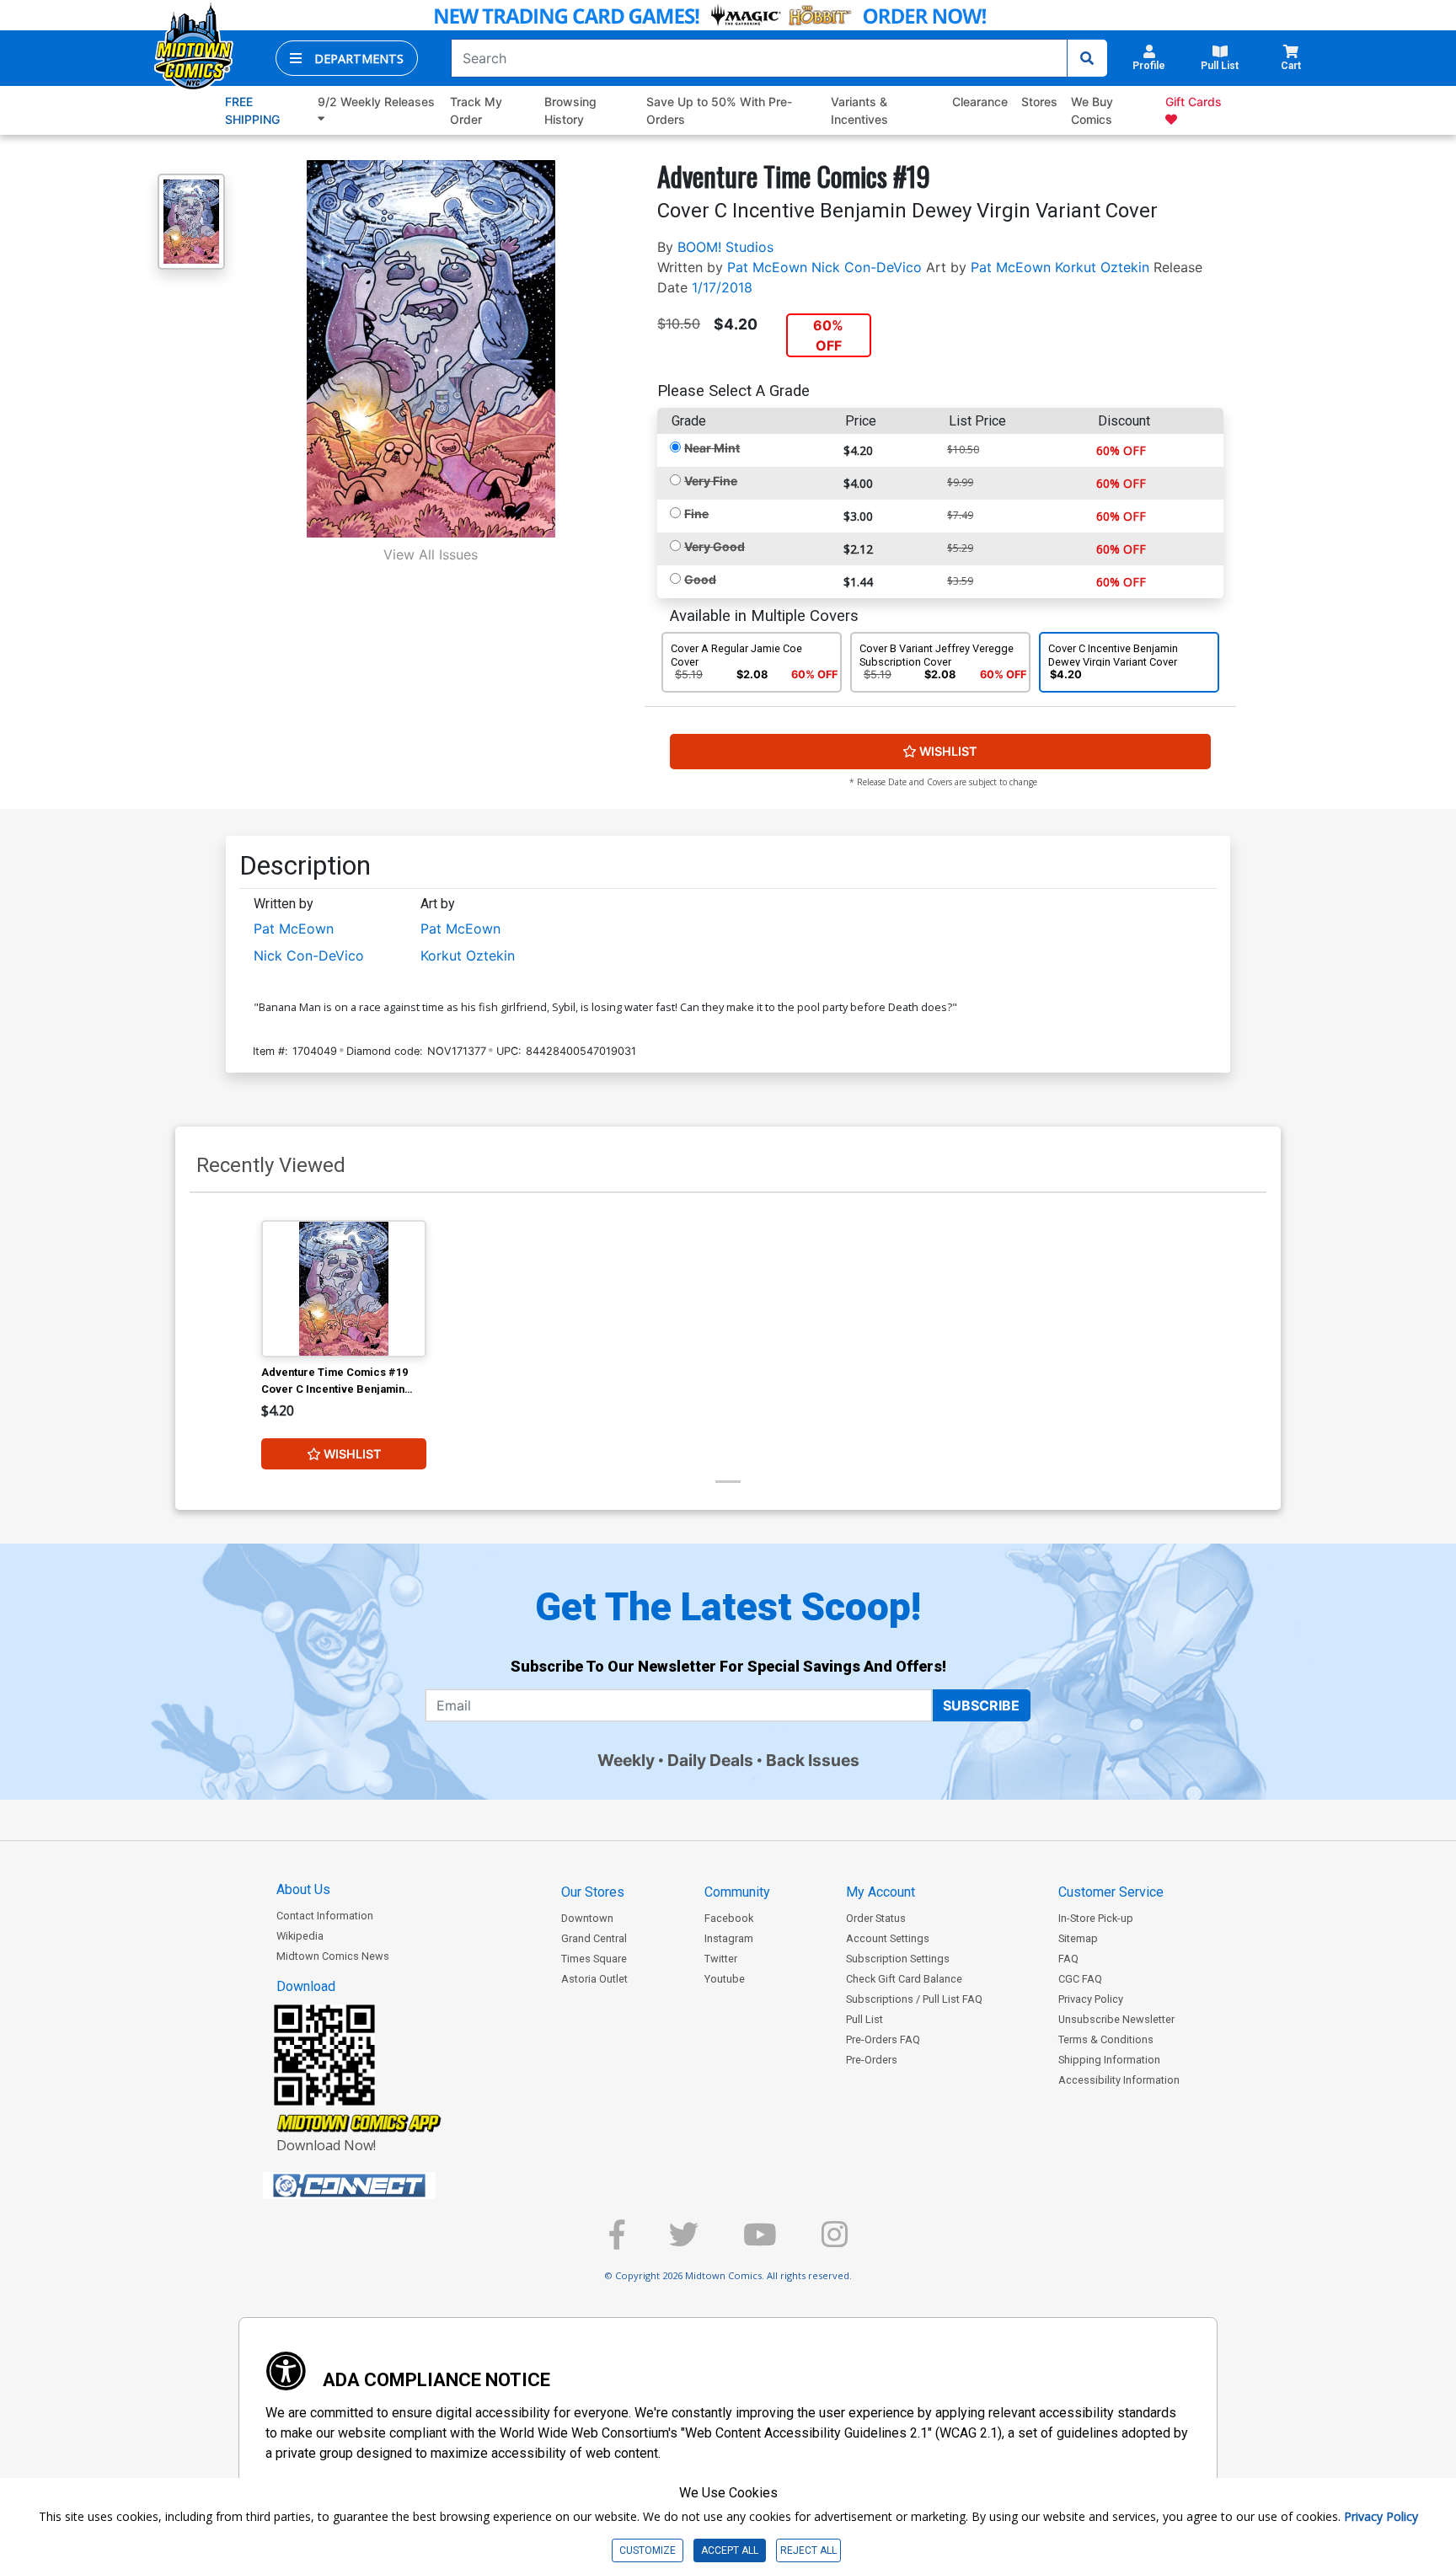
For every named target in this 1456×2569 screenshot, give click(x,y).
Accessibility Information (1119, 2080)
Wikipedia (300, 1936)
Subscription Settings (898, 1959)
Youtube (725, 1979)
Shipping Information (1109, 2060)
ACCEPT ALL (730, 2550)
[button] (347, 58)
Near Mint (712, 448)
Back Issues (813, 1760)
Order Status (876, 1918)
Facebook (729, 1918)
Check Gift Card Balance (904, 1979)
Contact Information (325, 1916)
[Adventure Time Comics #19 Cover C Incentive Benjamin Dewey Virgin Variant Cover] (344, 1289)
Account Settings (888, 1938)
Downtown (587, 1918)
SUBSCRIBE (981, 1705)
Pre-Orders (872, 2060)
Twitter (721, 1959)
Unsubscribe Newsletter (1116, 2019)
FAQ (1068, 1959)
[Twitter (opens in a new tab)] (684, 2242)
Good (700, 579)
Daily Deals (710, 1760)
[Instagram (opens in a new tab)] (835, 2242)
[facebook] (617, 2242)
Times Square (594, 1959)
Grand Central (594, 1938)
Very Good (715, 546)
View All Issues (431, 554)
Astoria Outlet (594, 1979)
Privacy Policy (1091, 1999)
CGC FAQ (1080, 1979)
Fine (696, 514)
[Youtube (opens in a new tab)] (760, 2242)
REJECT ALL (808, 2550)
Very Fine (711, 481)
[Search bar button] (1087, 58)
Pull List (864, 2019)
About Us (303, 1889)
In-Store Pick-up (1096, 1918)
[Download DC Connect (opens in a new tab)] (381, 2186)
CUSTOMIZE (648, 2550)
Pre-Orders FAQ (883, 2039)
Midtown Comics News (333, 1956)
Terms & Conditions (1106, 2039)
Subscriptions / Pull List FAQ (914, 1999)
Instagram (729, 1938)
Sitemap (1078, 1938)
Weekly (626, 1760)
